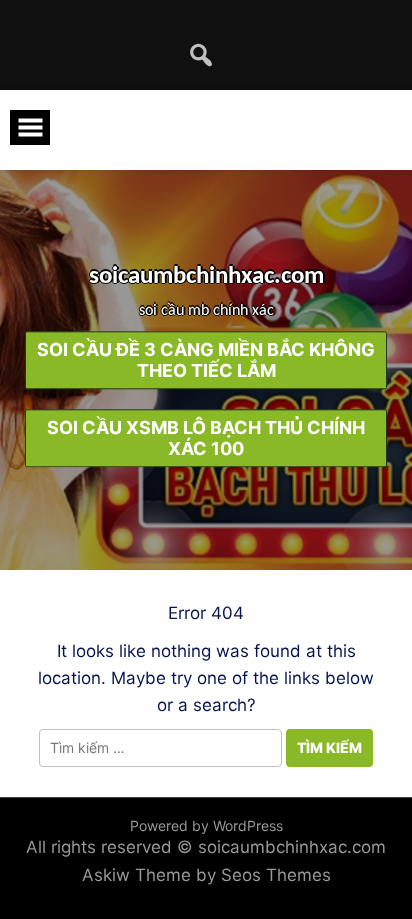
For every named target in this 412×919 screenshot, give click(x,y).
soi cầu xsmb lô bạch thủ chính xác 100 (206, 438)
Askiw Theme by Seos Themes (206, 875)
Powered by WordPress (206, 825)
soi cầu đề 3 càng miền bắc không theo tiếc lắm (206, 360)
